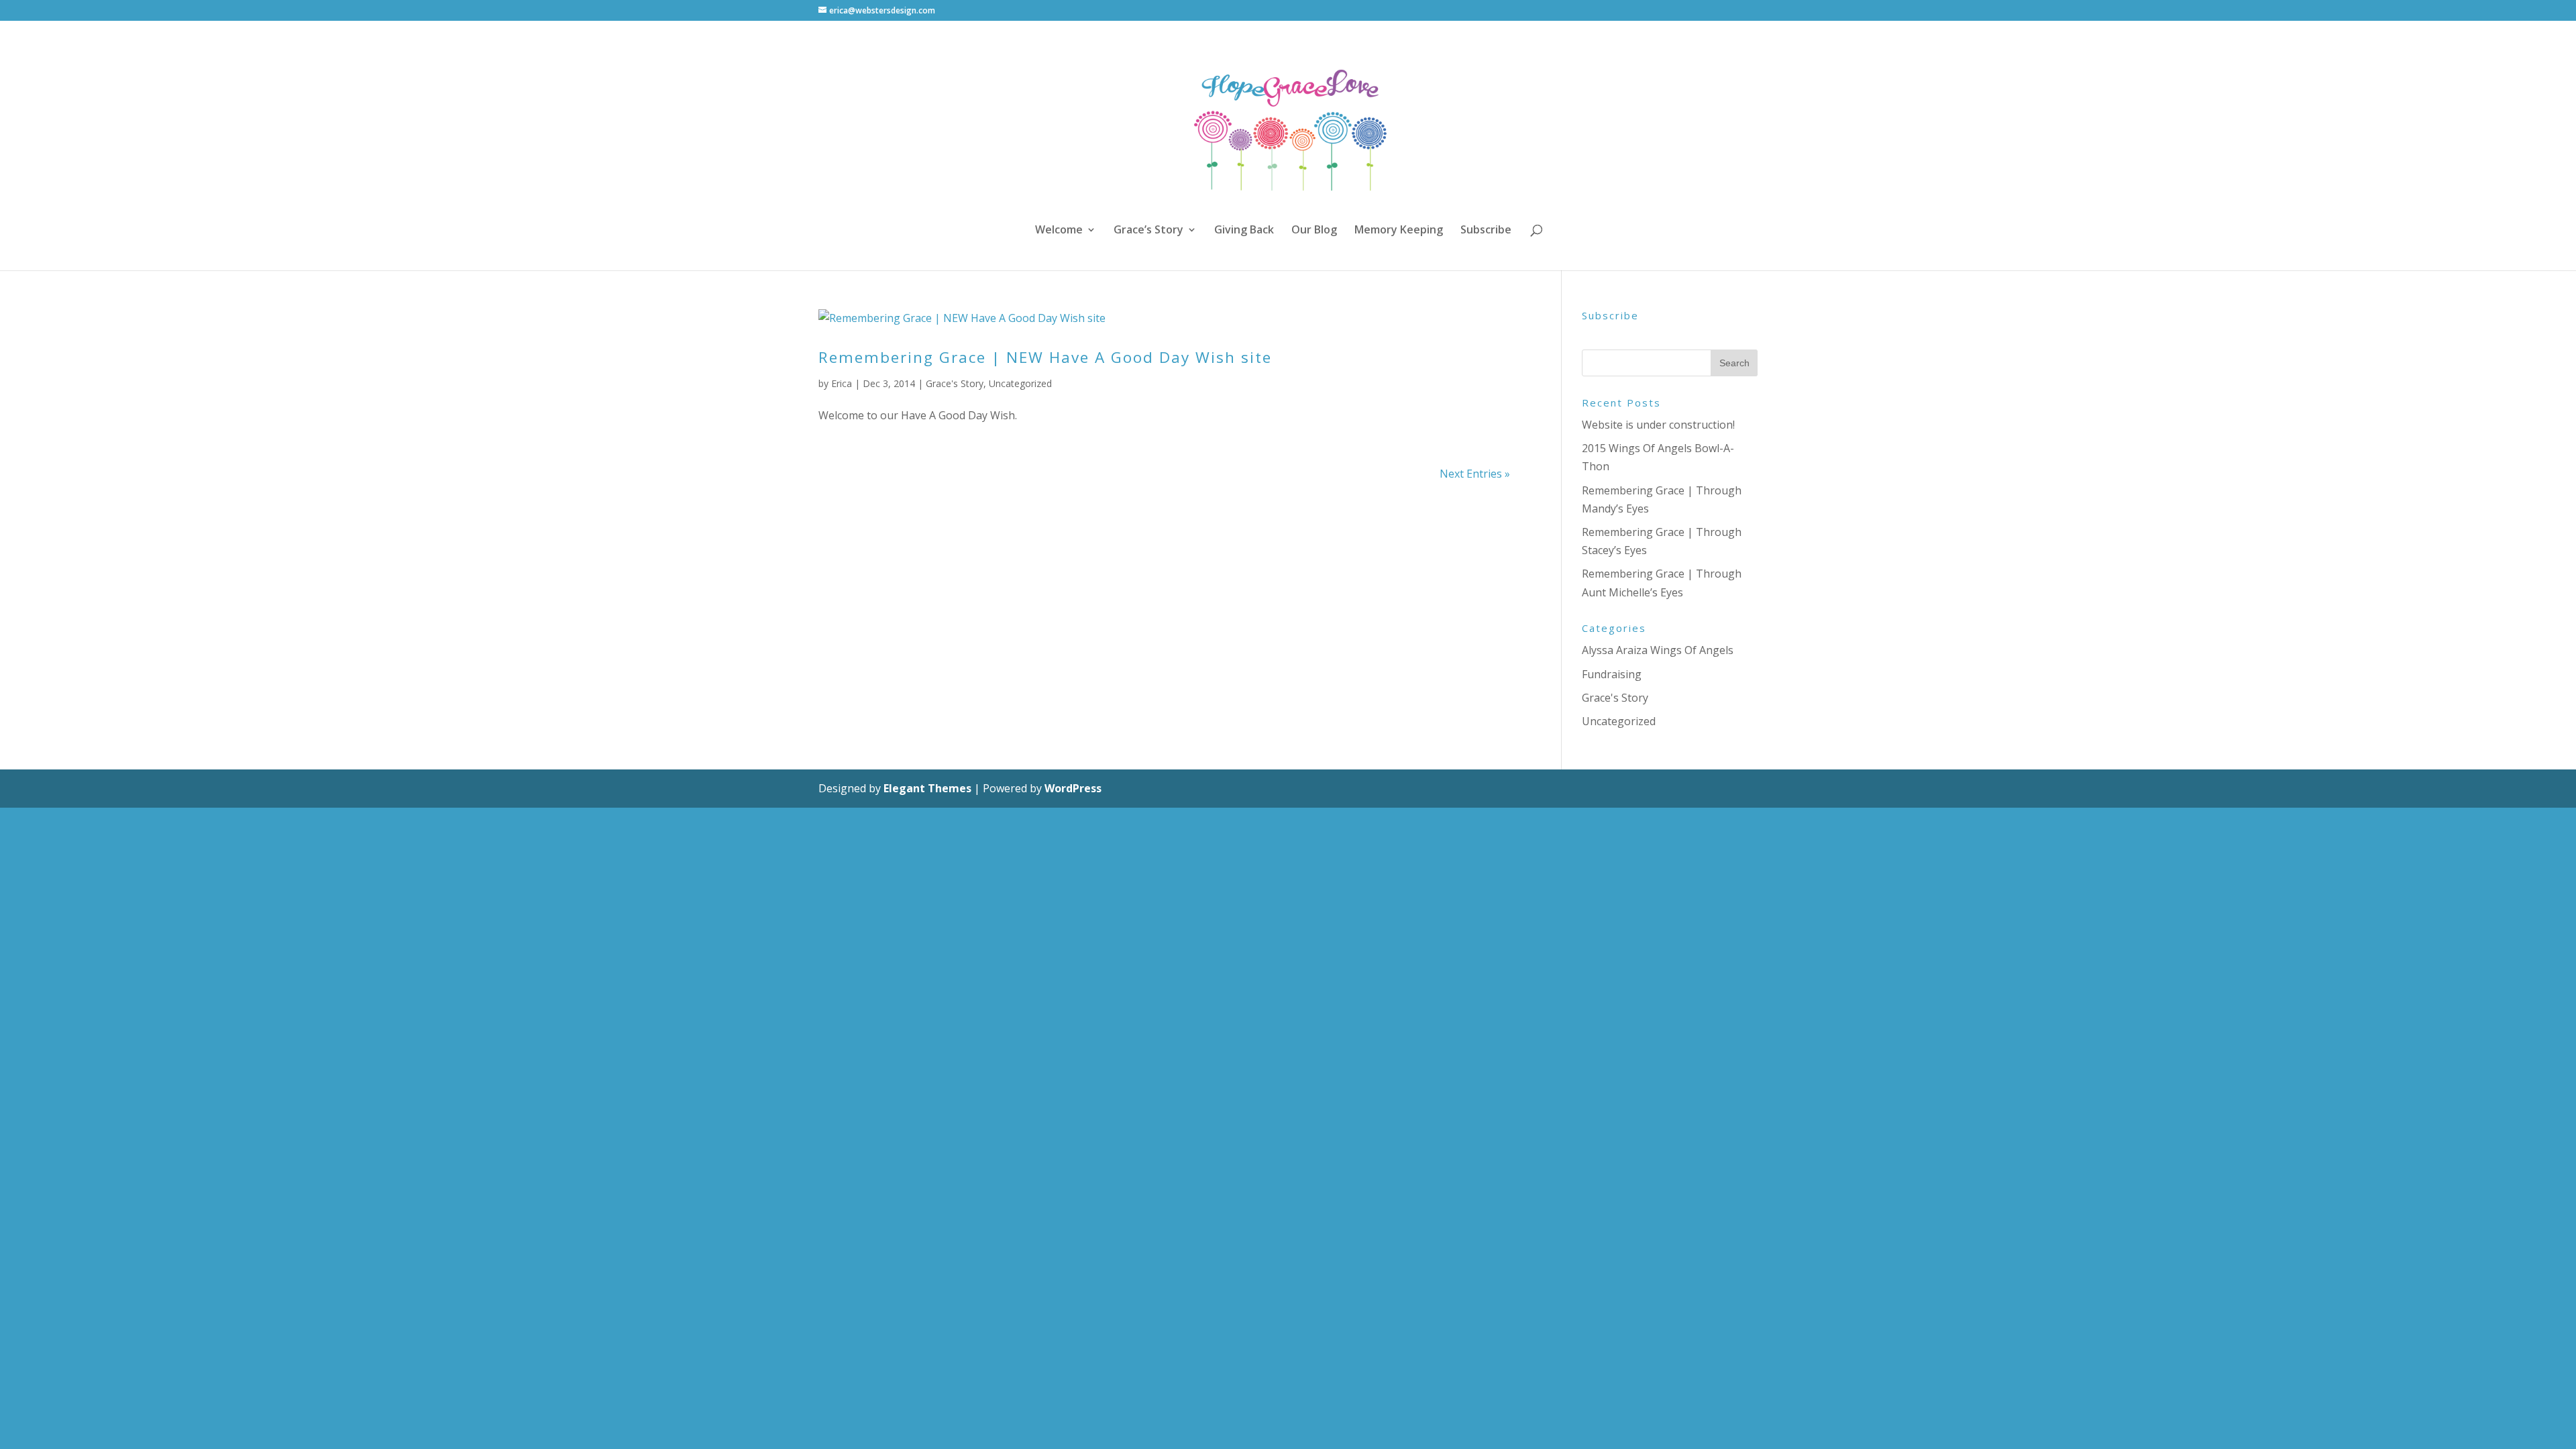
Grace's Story (955, 383)
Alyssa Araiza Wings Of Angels (1658, 650)
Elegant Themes (927, 788)
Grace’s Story (1148, 231)
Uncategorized (1020, 383)
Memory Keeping (1399, 231)
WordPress (1073, 788)
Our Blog (1314, 231)
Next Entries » (1475, 474)
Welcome (1059, 231)
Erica (842, 383)
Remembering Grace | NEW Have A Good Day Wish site (1045, 357)
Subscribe (1486, 231)
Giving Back (1244, 231)
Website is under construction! (1658, 425)
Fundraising (1612, 674)
